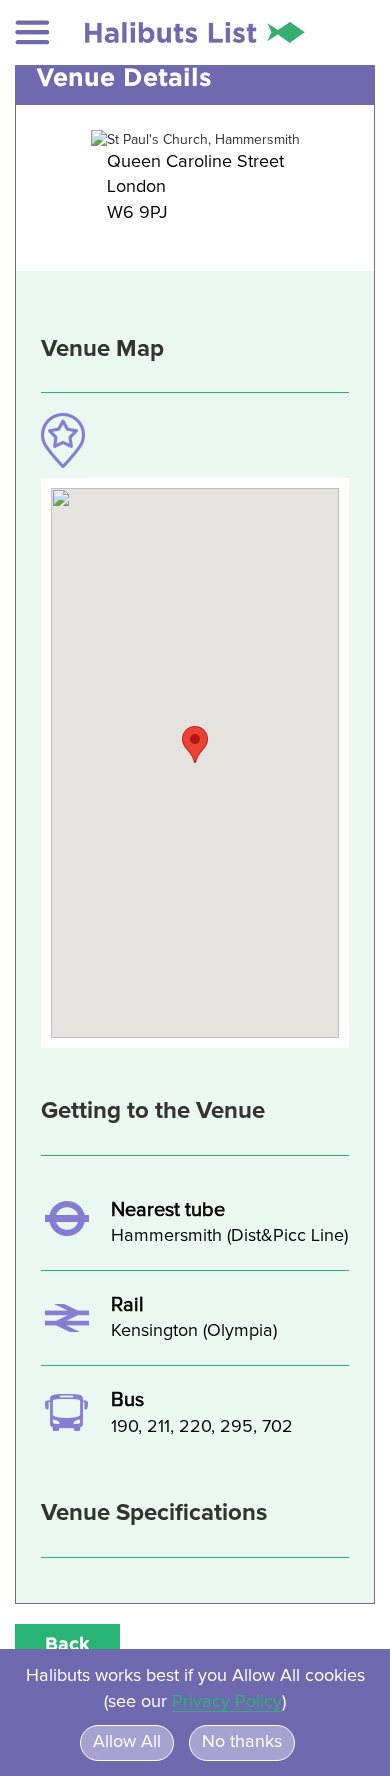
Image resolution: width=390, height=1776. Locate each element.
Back (67, 1643)
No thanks (242, 1742)
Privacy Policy (227, 1702)
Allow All (127, 1742)
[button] (32, 32)
